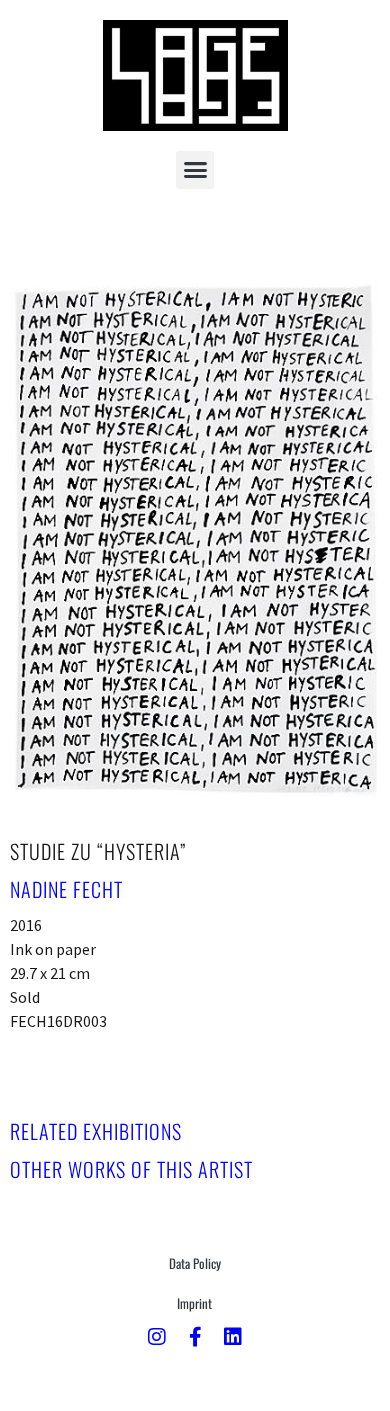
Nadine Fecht (66, 889)
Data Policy (195, 1263)
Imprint (194, 1303)
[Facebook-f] (195, 1337)
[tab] (96, 1131)
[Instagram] (157, 1337)
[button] (195, 170)
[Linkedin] (233, 1337)
